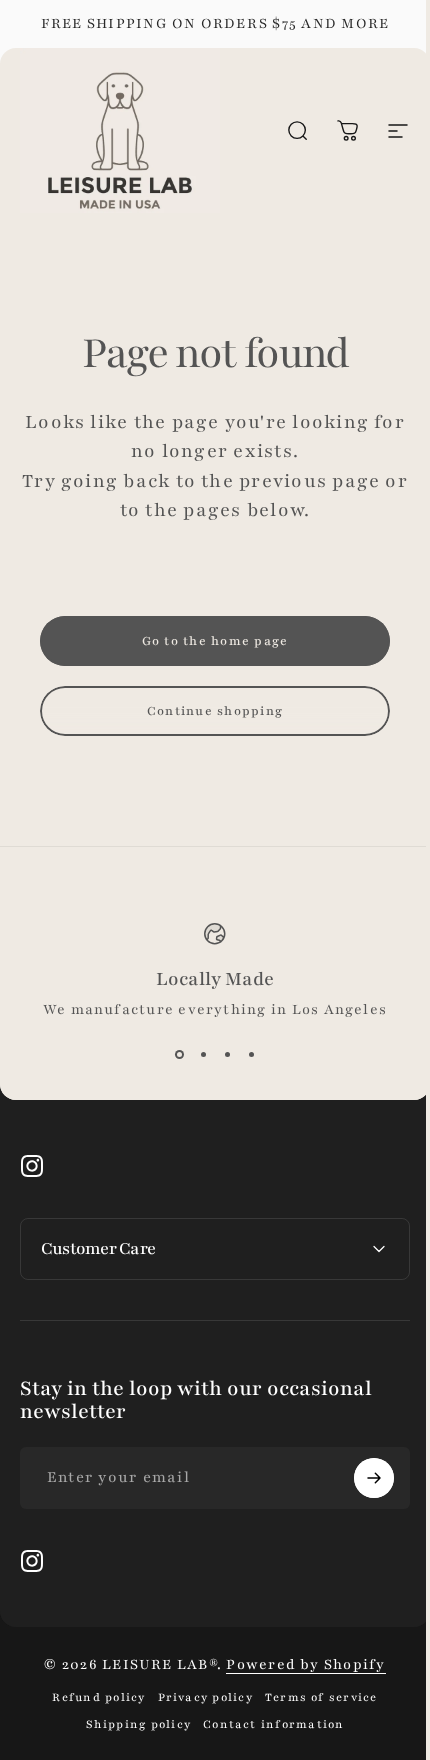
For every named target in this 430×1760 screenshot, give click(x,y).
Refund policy (91, 1697)
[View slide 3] (227, 1055)
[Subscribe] (359, 1478)
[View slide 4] (251, 1055)
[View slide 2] (203, 1055)
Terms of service (313, 1697)
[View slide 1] (179, 1055)
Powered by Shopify (298, 1664)
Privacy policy (197, 1697)
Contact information (266, 1724)
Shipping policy (131, 1724)
